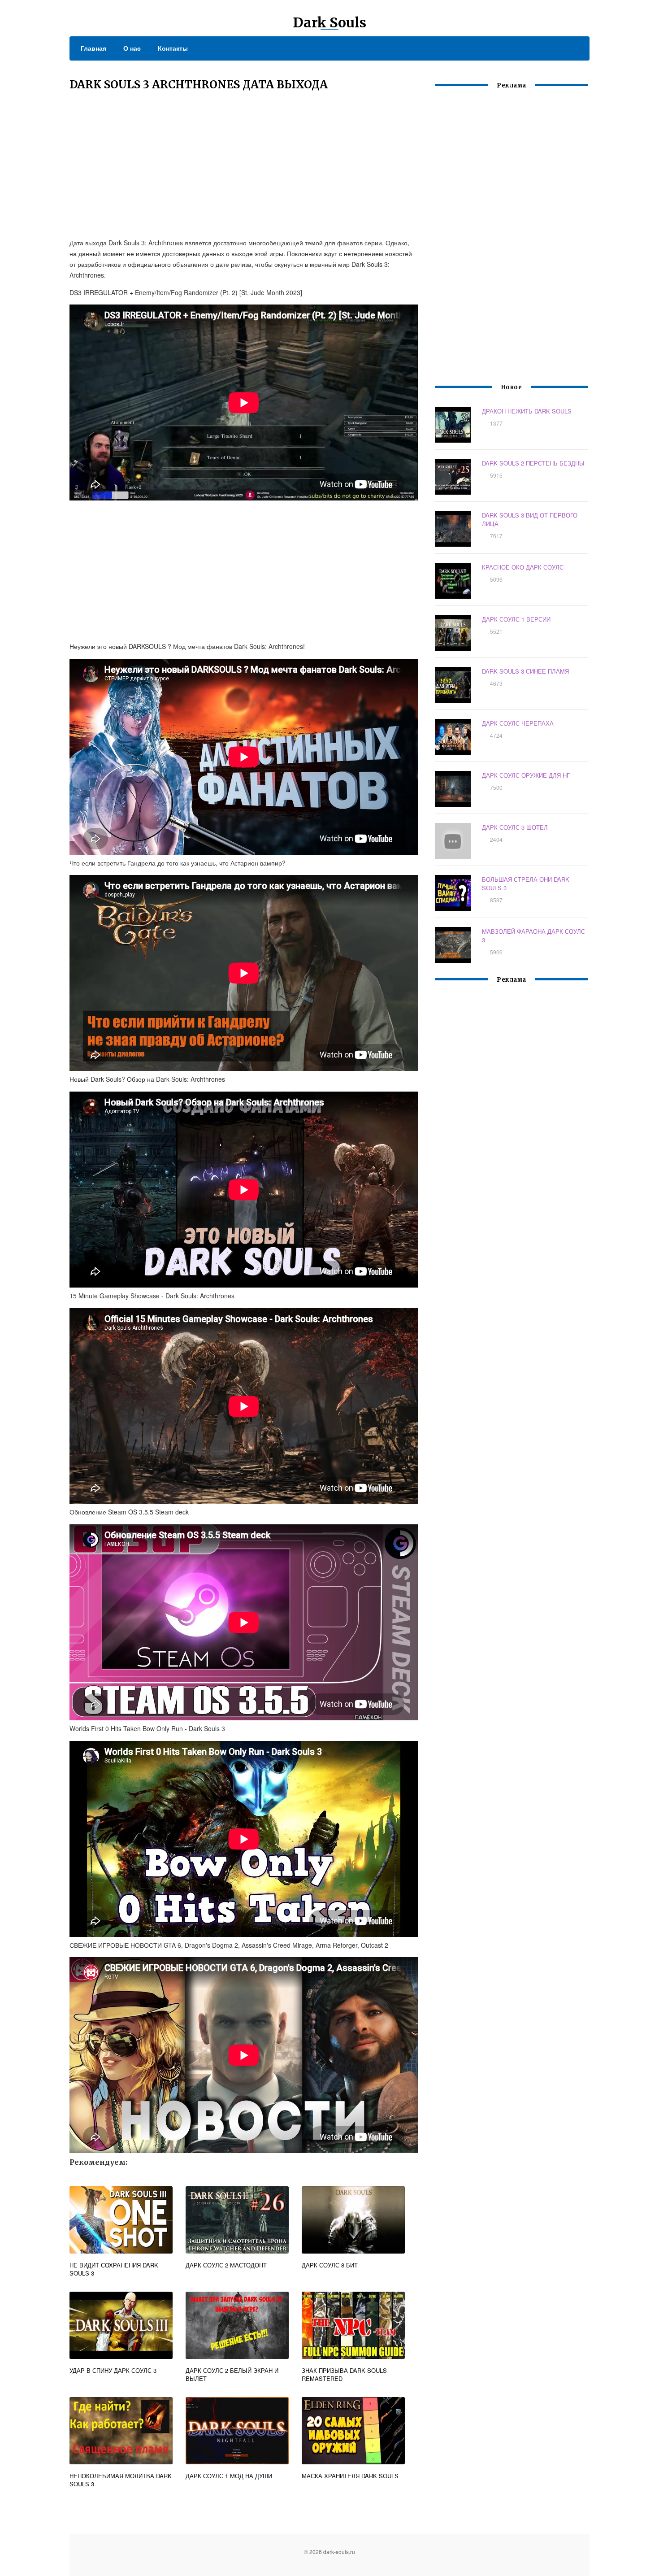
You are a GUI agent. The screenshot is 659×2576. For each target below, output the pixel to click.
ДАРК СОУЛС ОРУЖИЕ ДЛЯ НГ (526, 775)
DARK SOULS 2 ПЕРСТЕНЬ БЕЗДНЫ (533, 463)
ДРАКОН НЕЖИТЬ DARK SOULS (527, 411)
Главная (93, 48)
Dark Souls (329, 22)
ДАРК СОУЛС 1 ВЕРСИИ (516, 619)
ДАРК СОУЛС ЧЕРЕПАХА (518, 723)
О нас (132, 48)
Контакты (173, 48)
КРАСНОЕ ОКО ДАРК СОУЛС (523, 567)
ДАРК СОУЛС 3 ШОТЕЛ (515, 827)
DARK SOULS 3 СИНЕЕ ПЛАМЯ (525, 671)
